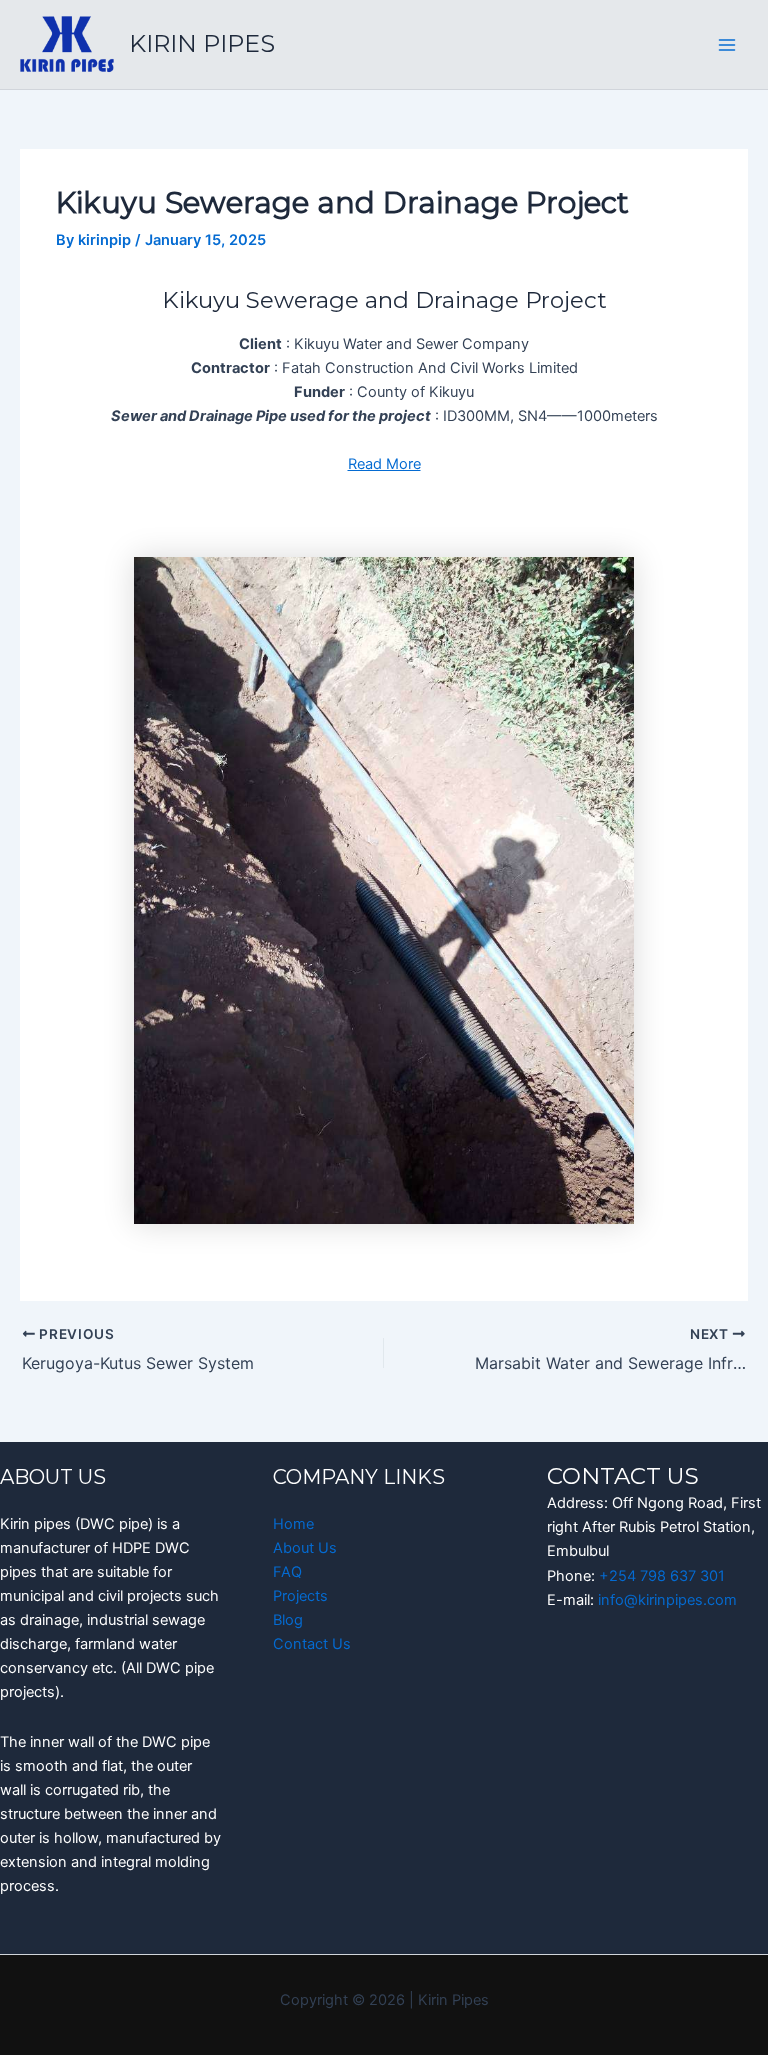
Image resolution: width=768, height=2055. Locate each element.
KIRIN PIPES (202, 43)
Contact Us (312, 1644)
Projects (300, 1596)
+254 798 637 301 (662, 1576)
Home (293, 1524)
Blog (288, 1620)
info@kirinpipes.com (667, 1600)
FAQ (287, 1572)
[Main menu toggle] (727, 45)
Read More (384, 464)
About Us (305, 1548)
